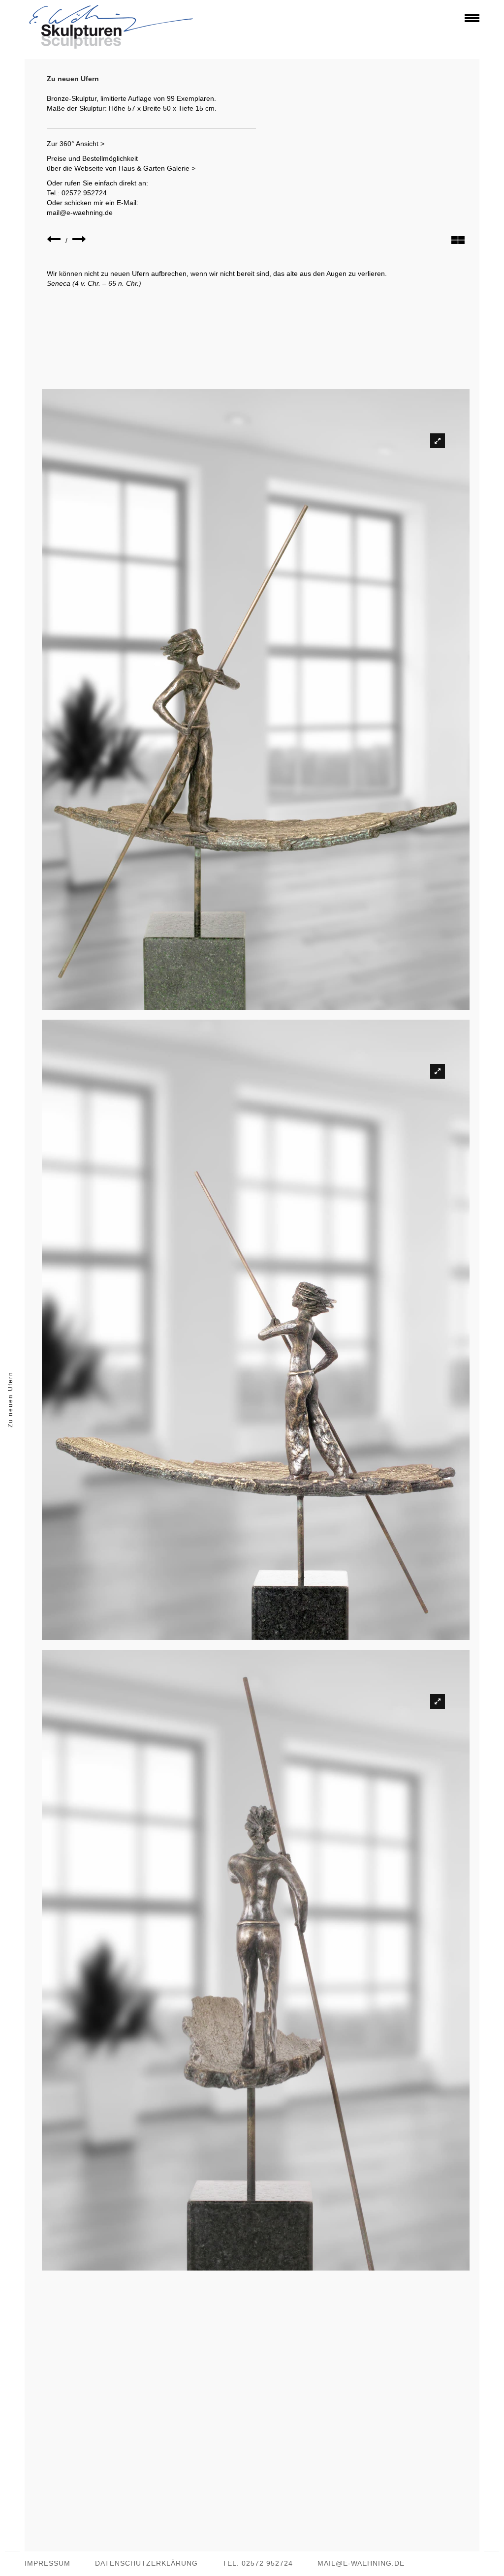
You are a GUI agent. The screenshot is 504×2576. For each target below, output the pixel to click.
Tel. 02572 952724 (258, 2563)
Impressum (47, 2563)
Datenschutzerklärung (146, 2563)
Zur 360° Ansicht (73, 144)
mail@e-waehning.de (80, 212)
